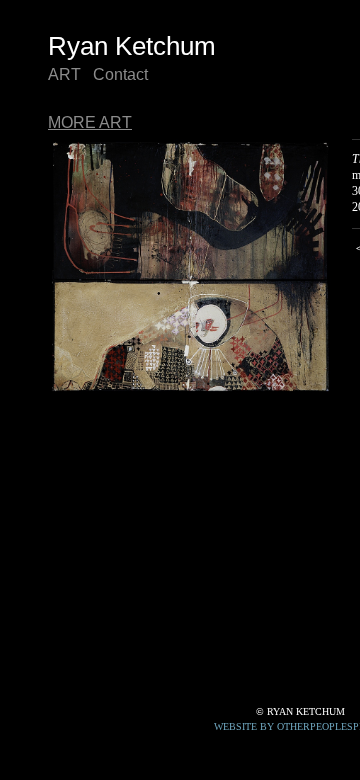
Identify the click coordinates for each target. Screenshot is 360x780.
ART (64, 74)
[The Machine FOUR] (190, 266)
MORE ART (90, 122)
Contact (120, 74)
